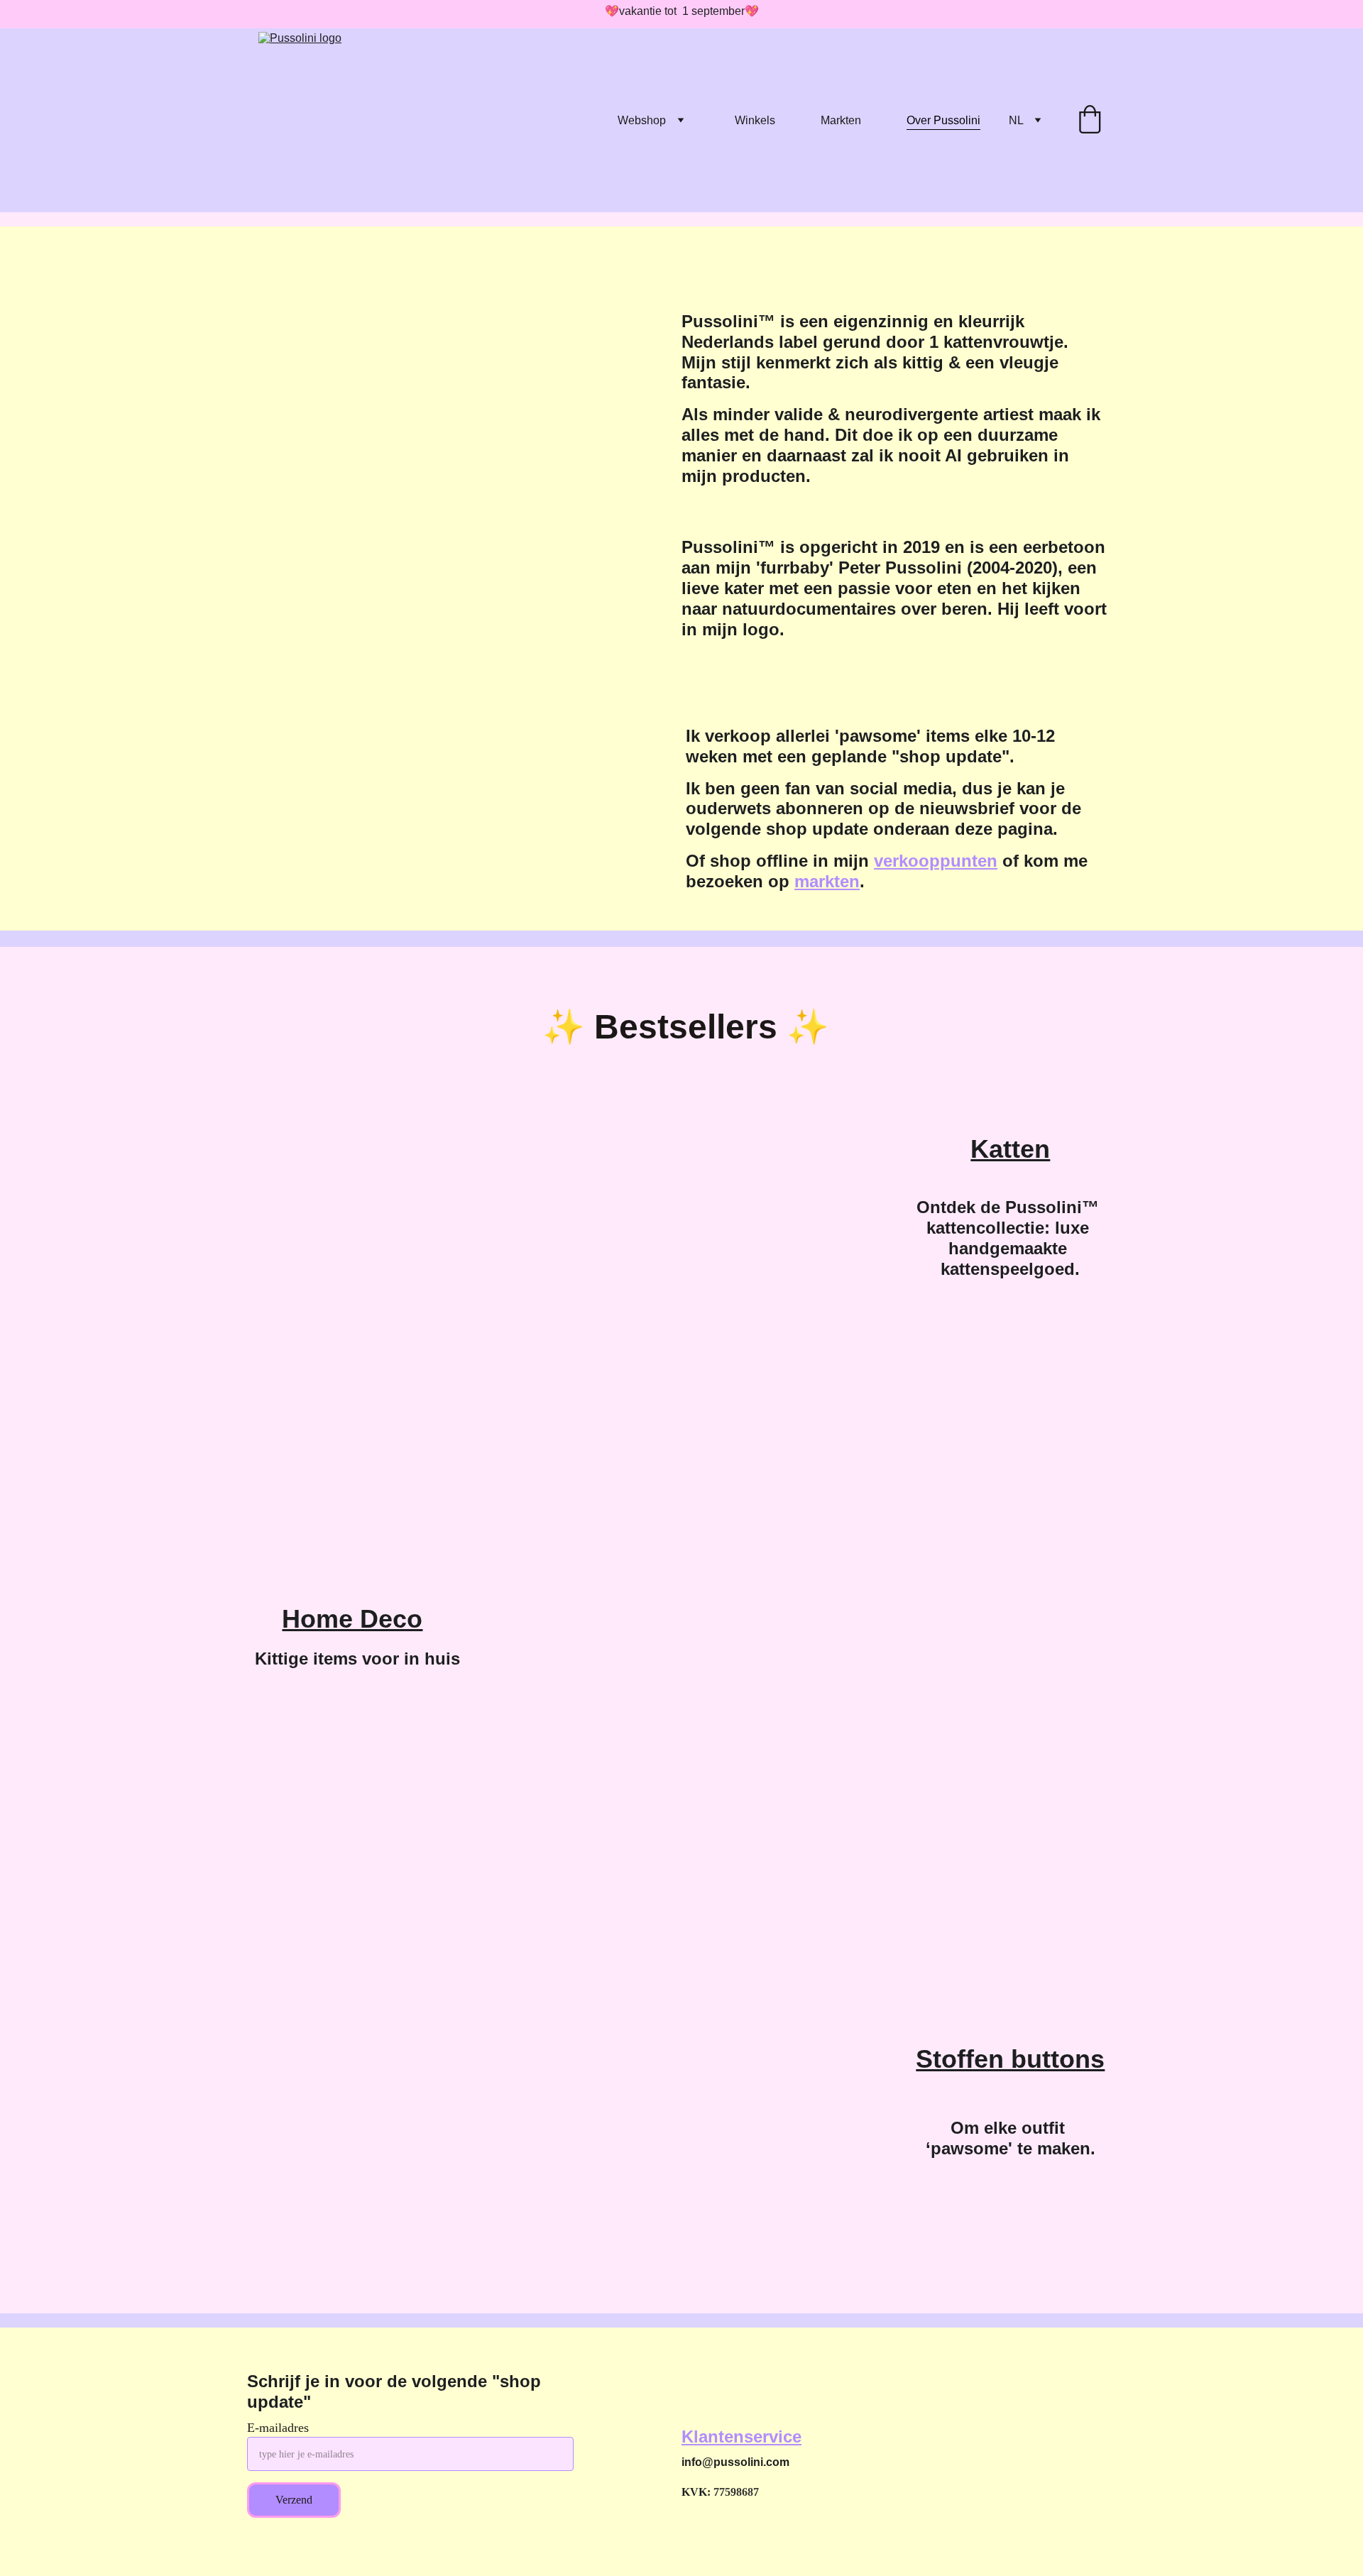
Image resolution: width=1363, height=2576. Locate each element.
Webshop (642, 120)
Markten (841, 120)
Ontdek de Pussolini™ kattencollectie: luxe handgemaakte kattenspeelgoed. (1010, 1238)
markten (827, 881)
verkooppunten (936, 861)
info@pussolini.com (735, 2462)
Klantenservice (741, 2437)
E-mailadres (278, 2428)
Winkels (755, 120)
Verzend (294, 2500)
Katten (1010, 1149)
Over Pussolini (943, 120)
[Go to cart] (1090, 121)
